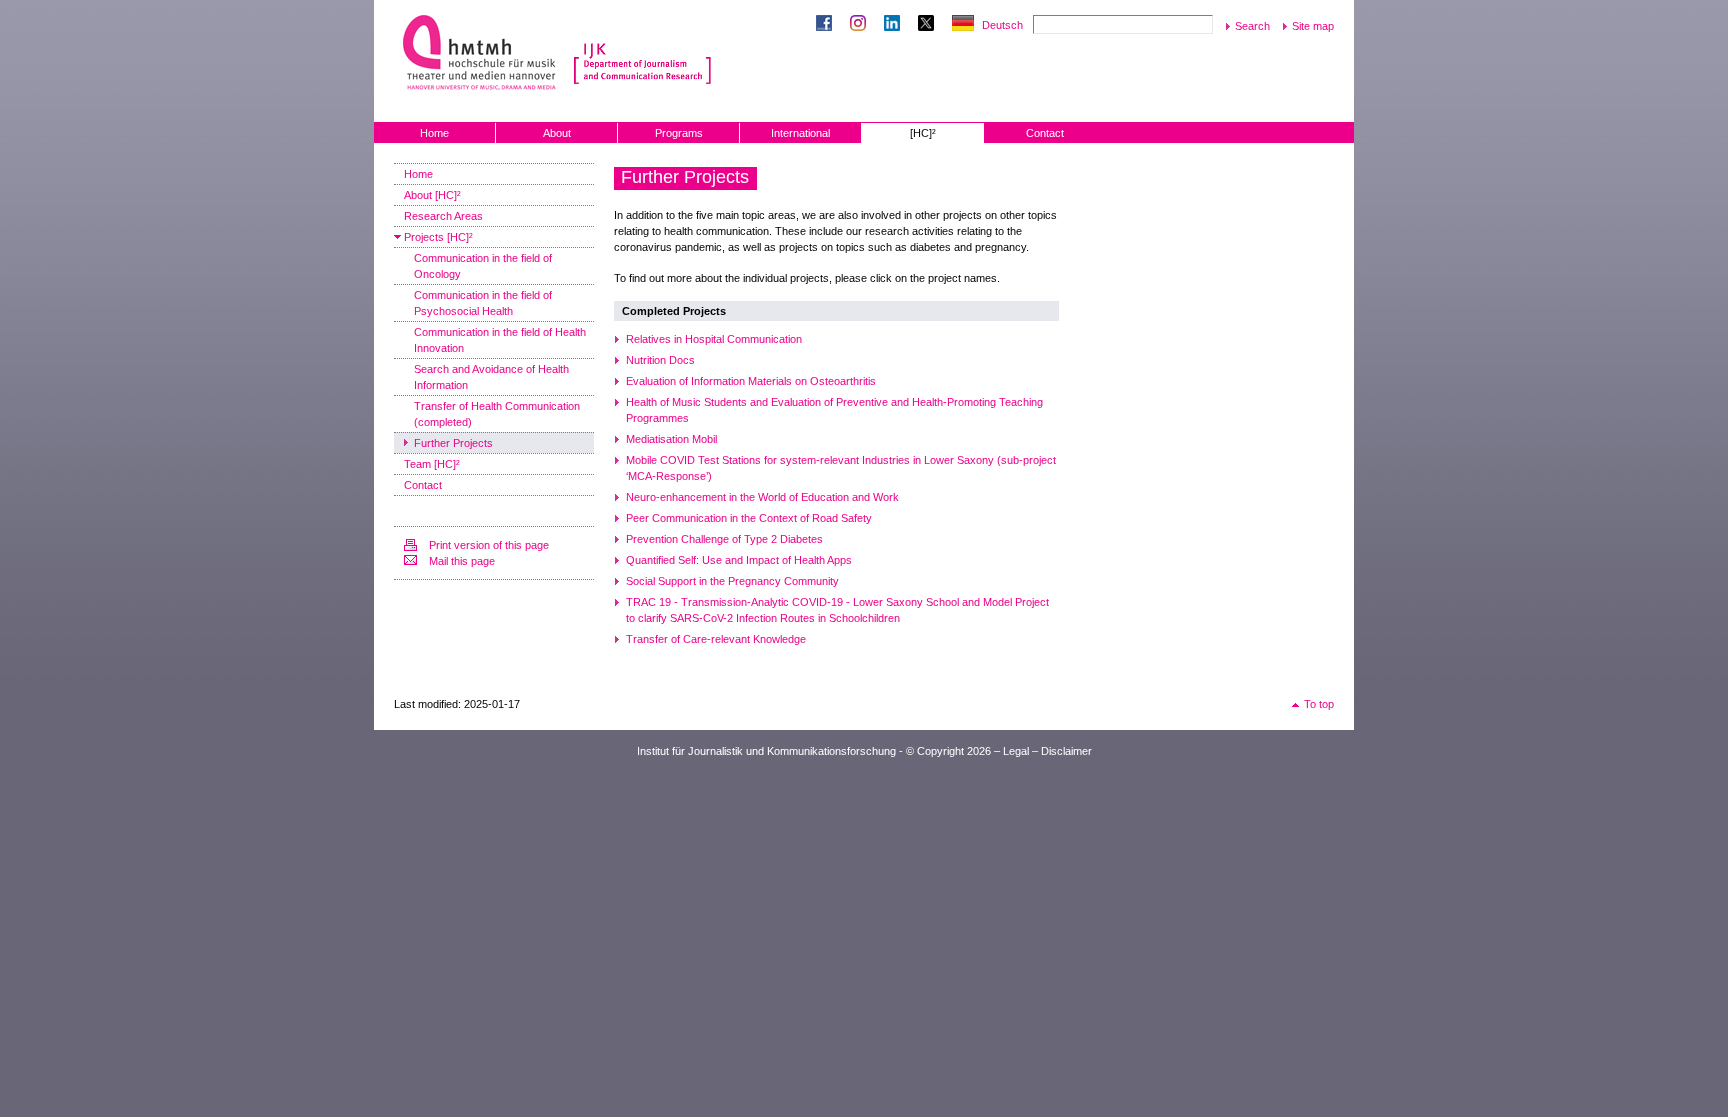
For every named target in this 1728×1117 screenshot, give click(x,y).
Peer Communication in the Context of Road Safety (749, 518)
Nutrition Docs (660, 360)
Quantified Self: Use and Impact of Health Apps (739, 560)
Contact (1045, 133)
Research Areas (443, 216)
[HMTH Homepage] (481, 52)
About (557, 133)
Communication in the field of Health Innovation (500, 340)
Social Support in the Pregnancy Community (732, 581)
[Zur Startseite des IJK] (642, 50)
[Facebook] (828, 25)
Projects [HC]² (438, 237)
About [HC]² (432, 195)
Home (434, 133)
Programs (679, 133)
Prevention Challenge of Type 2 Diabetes (724, 539)
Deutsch (1002, 25)
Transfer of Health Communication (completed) (497, 414)
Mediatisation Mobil (671, 439)
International (800, 133)
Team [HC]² (432, 464)
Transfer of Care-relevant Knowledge (716, 639)
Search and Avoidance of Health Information (491, 377)
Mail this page (462, 561)
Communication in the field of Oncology (483, 266)
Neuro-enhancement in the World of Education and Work (762, 497)
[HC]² (923, 133)
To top (1319, 704)
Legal (1016, 751)
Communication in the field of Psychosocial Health (483, 303)
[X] (930, 25)
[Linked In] (896, 25)
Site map (1313, 26)
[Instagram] (862, 25)
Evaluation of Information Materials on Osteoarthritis (751, 381)
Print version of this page (489, 545)
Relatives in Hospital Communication (714, 339)
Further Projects (453, 443)
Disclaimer (1066, 751)
